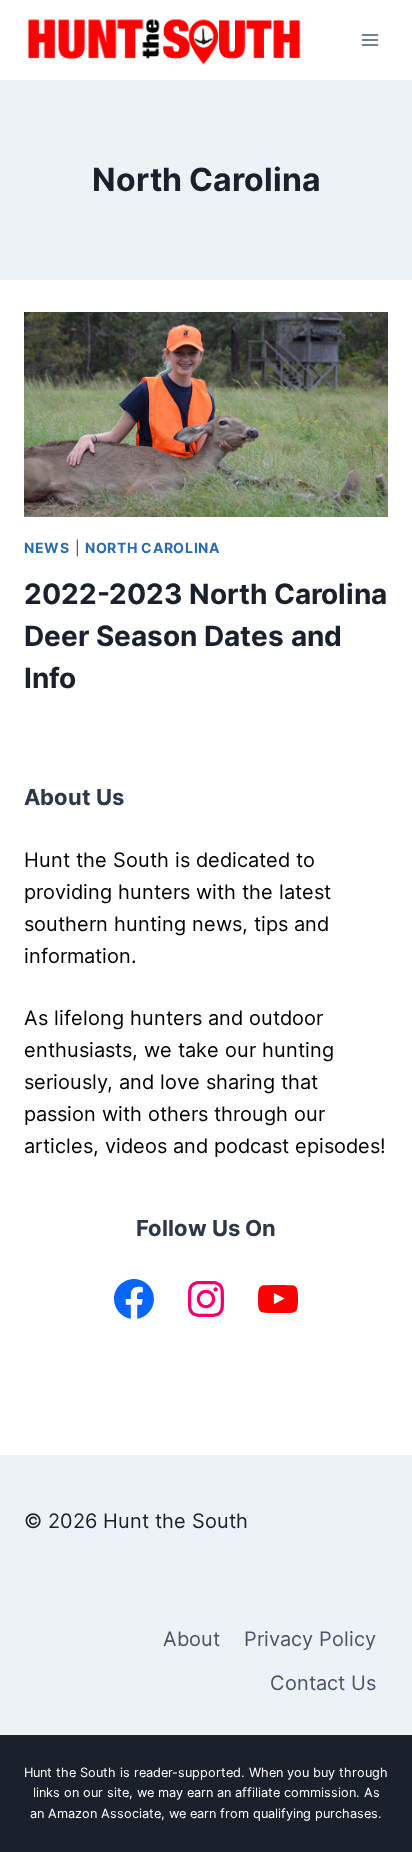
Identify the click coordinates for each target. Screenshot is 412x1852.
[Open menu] (369, 39)
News (47, 547)
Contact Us (323, 1683)
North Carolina (152, 547)
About (191, 1639)
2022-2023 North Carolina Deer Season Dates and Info (205, 636)
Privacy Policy (310, 1639)
